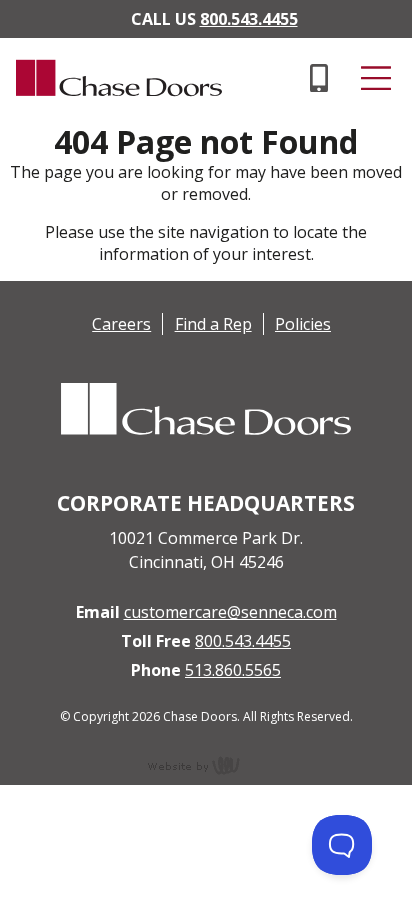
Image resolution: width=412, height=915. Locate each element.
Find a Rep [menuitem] (213, 324)
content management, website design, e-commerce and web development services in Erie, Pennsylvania (206, 765)
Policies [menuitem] (303, 324)
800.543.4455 (249, 19)
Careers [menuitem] (121, 324)
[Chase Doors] (111, 112)
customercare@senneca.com (230, 612)
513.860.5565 (233, 670)
